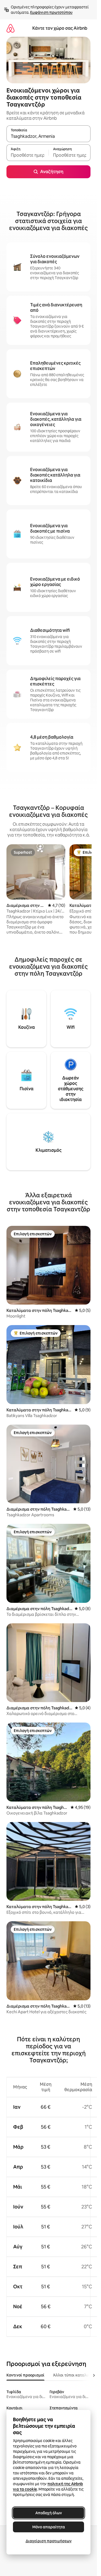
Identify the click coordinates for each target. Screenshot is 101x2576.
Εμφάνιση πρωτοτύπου (51, 12)
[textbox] (27, 155)
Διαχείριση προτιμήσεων (49, 2541)
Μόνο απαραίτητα (49, 2527)
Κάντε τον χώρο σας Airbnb (60, 28)
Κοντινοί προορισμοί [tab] (25, 2375)
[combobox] (48, 136)
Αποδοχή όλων (49, 2513)
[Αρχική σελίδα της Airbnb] (11, 28)
